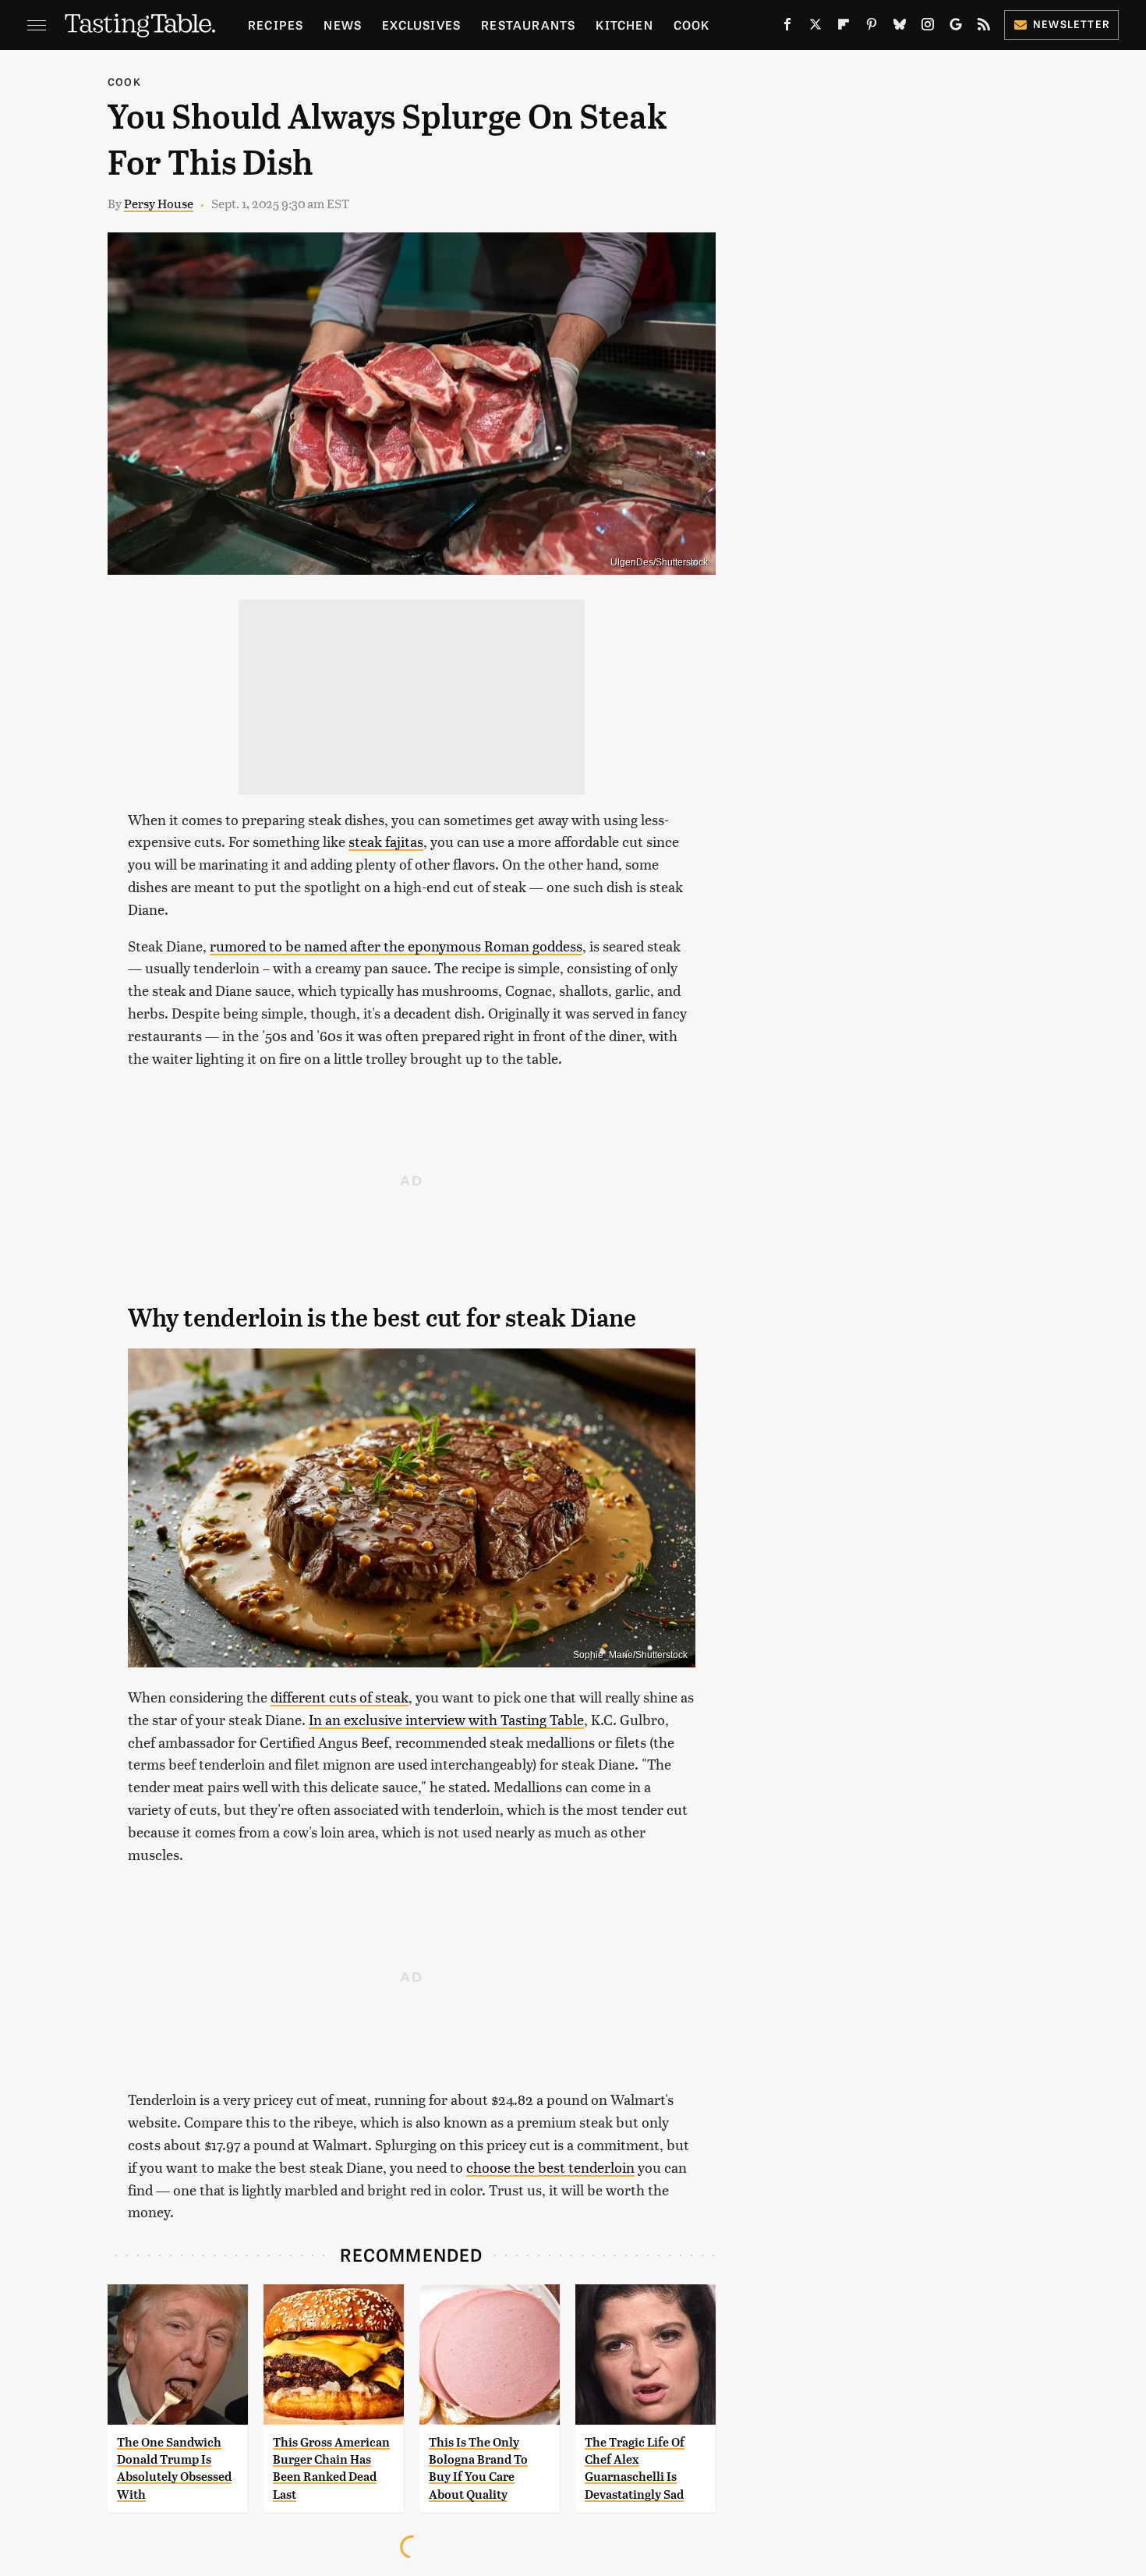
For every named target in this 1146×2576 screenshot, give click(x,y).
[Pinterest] (872, 27)
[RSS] (984, 27)
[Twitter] (815, 27)
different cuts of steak (340, 1697)
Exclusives (421, 25)
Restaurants (528, 25)
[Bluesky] (900, 27)
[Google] (956, 27)
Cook (692, 25)
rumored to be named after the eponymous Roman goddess (396, 946)
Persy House (159, 203)
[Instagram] (928, 27)
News (343, 25)
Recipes (276, 25)
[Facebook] (787, 27)
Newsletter (1072, 24)
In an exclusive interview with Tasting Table (446, 1719)
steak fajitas (386, 841)
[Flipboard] (844, 27)
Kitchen (624, 25)
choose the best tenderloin (550, 2167)
